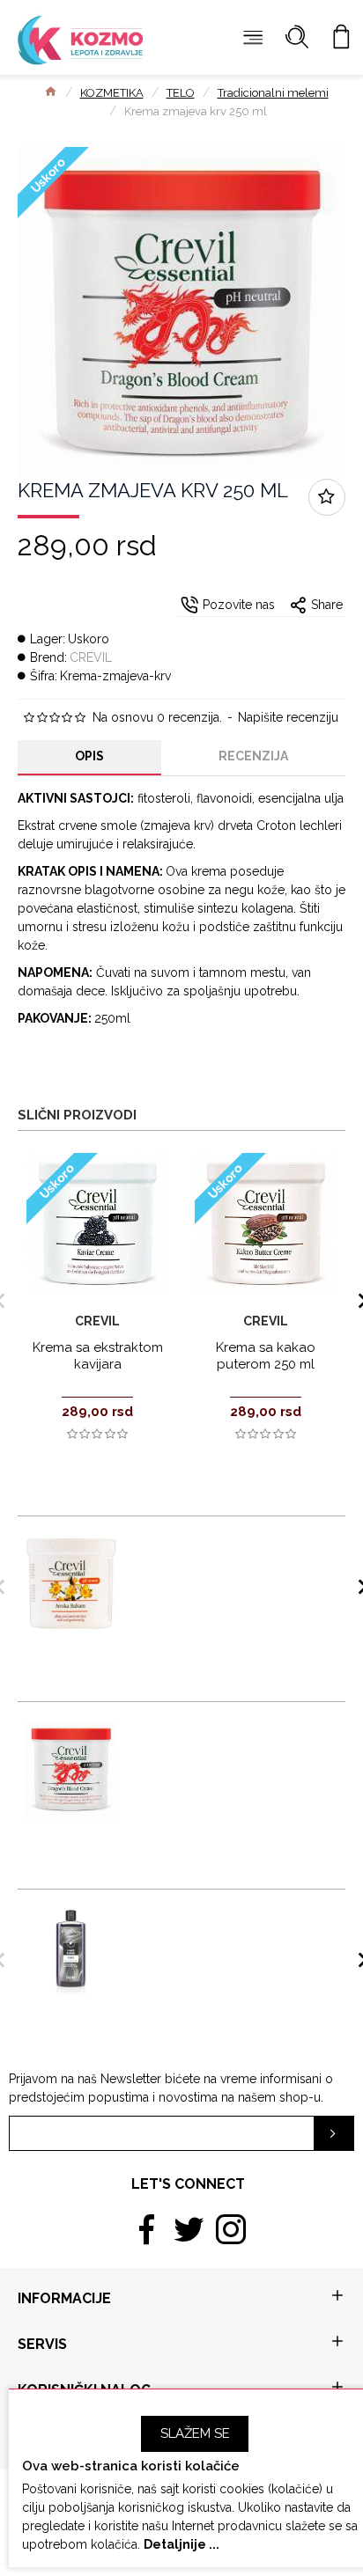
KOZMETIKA (112, 93)
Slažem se (195, 2433)
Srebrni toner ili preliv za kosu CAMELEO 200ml (209, 1921)
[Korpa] (341, 37)
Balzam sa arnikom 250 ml (197, 1542)
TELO (181, 93)
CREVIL (91, 657)
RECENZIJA (253, 756)
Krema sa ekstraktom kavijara (98, 1356)
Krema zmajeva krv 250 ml (197, 1728)
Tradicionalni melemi (273, 93)
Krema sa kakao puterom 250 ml (266, 1356)
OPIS (89, 756)
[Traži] (297, 37)
